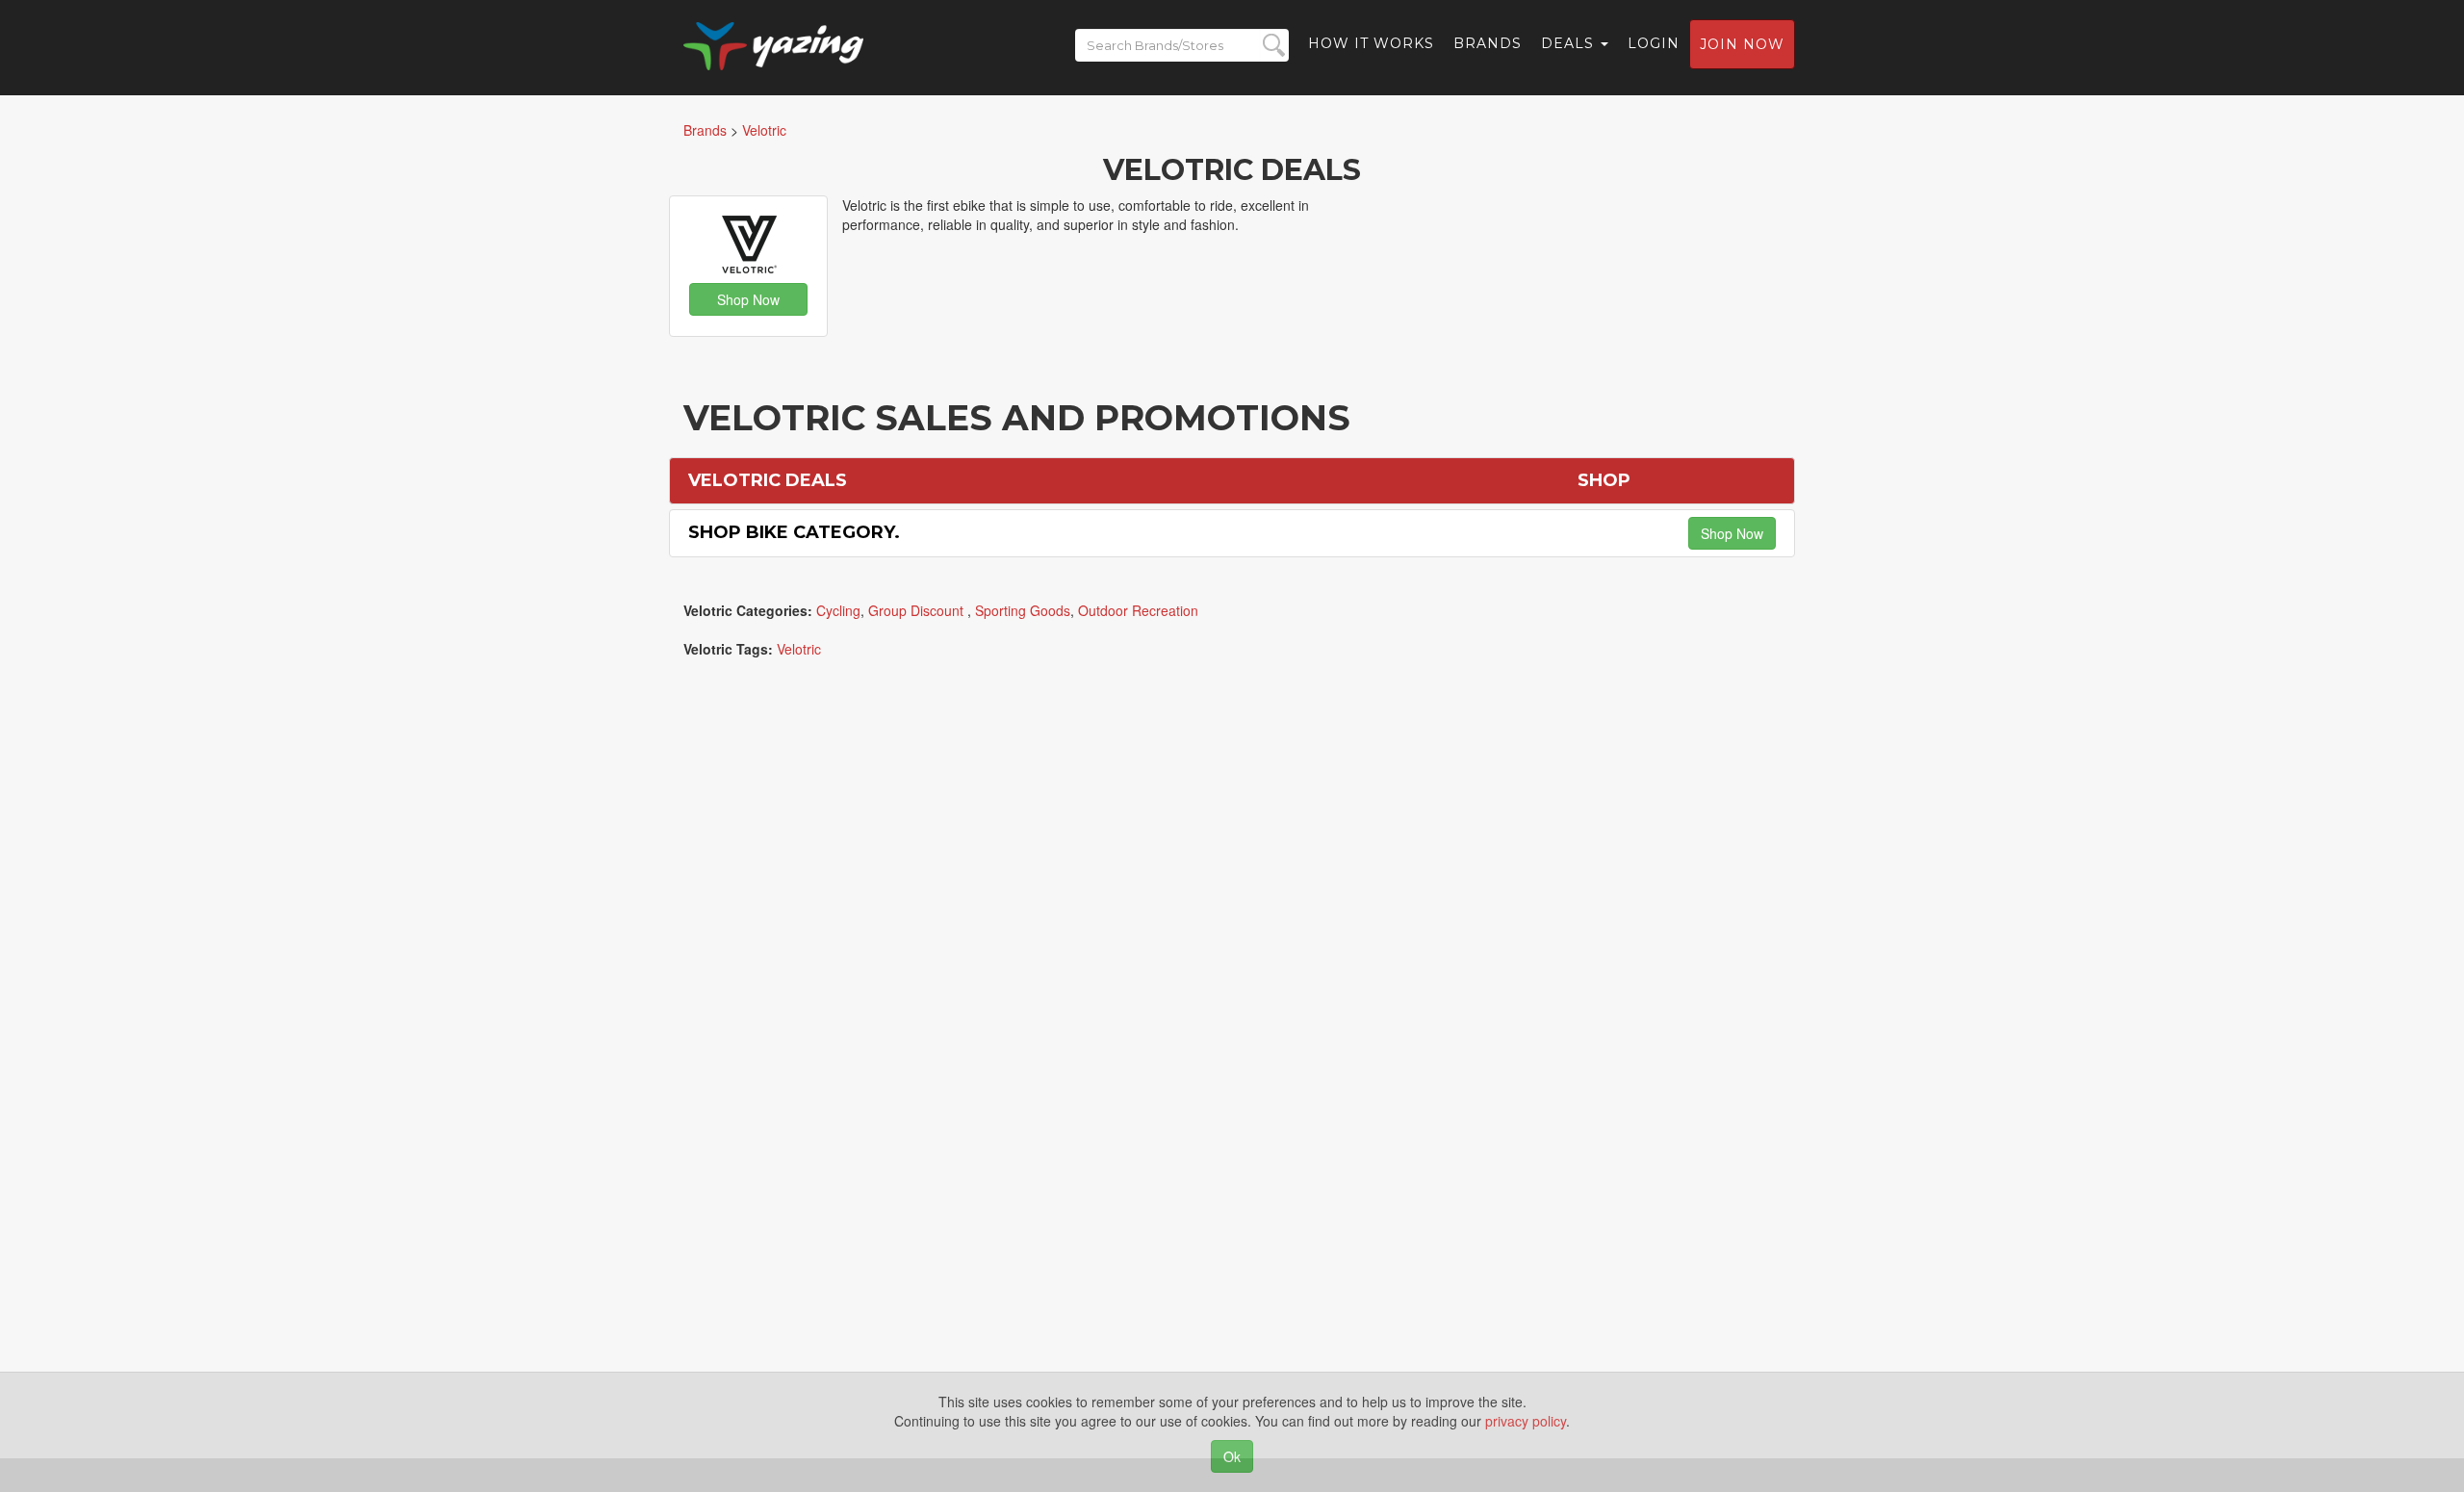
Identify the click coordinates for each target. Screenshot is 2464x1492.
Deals (1570, 43)
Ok (1232, 1456)
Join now (1742, 44)
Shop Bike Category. (794, 532)
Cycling (838, 610)
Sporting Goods (1023, 610)
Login (1654, 43)
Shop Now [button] (748, 299)
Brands (1488, 43)
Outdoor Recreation (1138, 610)
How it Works (1371, 43)
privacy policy (1526, 1421)
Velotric (799, 649)
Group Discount (918, 610)
